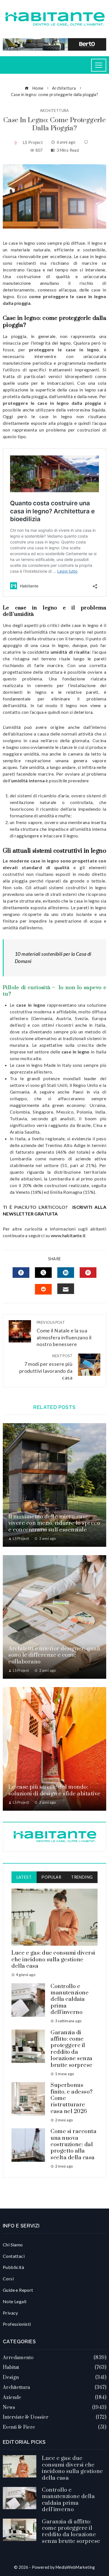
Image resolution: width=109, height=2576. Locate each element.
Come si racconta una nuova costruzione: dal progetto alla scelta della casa (74, 2145)
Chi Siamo (13, 2245)
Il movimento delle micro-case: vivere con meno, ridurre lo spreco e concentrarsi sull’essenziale (54, 1523)
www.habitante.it (68, 1235)
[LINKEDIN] (66, 1273)
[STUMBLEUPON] (43, 1289)
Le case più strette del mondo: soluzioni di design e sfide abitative (54, 1790)
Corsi (8, 2279)
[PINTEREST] (88, 1273)
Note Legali (15, 2301)
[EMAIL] (66, 1289)
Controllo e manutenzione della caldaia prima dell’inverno (70, 2000)
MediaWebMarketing (75, 2567)
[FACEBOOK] (21, 1273)
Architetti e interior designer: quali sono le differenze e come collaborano (54, 1655)
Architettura (54, 111)
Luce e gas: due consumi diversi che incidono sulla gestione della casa (53, 1960)
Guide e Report (18, 2290)
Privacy (10, 2313)
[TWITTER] (43, 1273)
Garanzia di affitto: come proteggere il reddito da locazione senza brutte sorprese (72, 2049)
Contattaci (14, 2256)
